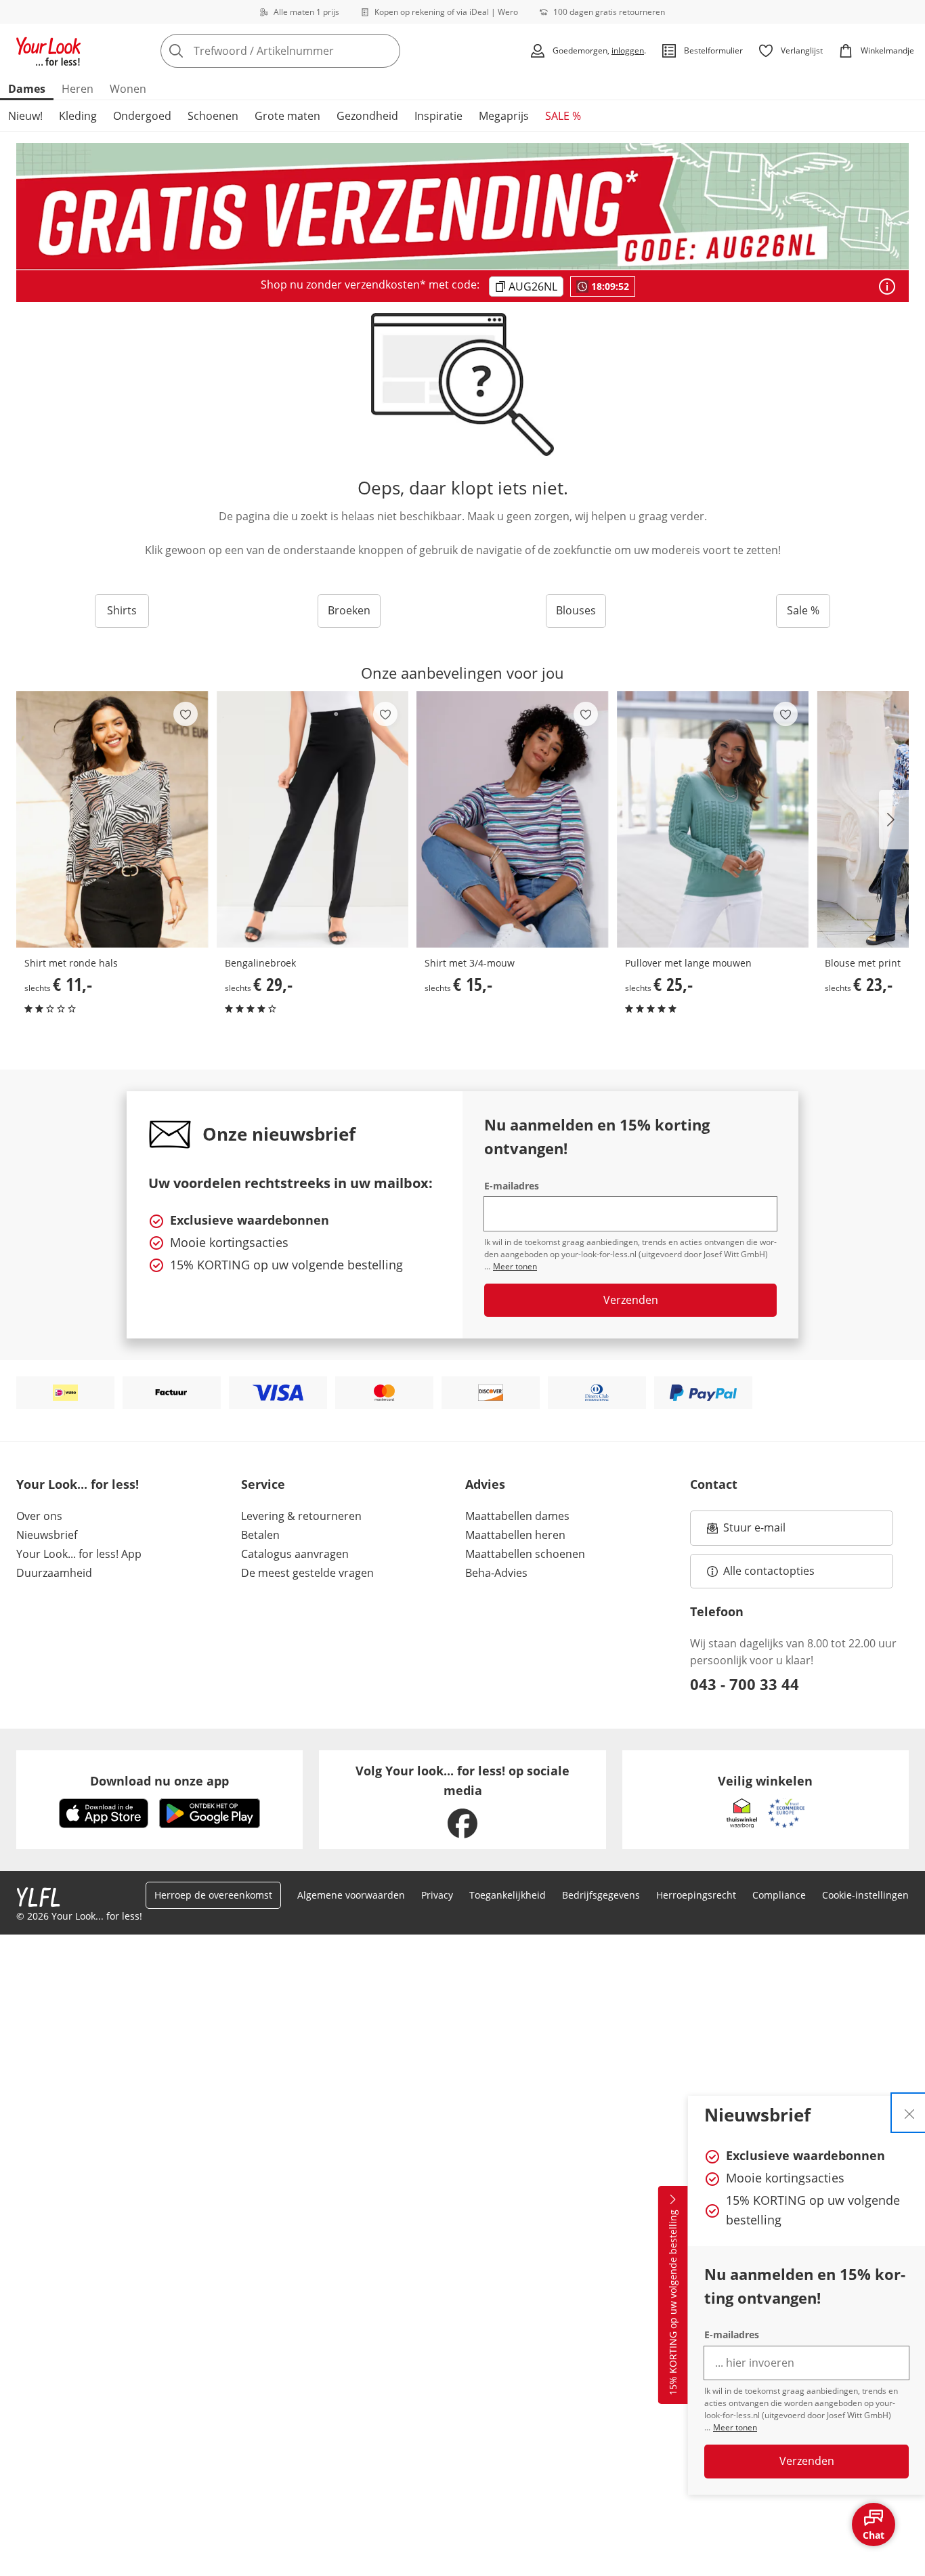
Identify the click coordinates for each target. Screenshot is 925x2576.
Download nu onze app (159, 1781)
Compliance (779, 1895)
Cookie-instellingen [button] (865, 1895)
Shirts (122, 610)
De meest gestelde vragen (307, 1573)
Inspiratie (438, 116)
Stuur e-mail (754, 1532)
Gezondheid (367, 116)
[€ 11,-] (112, 819)
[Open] (887, 287)
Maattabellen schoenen (525, 1554)
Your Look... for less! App (79, 1554)
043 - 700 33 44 (745, 1684)
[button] (894, 820)
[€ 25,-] (713, 819)
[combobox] (310, 51)
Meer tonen (735, 2427)
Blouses (576, 610)
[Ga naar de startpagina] (49, 51)
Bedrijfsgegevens (601, 1895)
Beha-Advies (496, 1573)
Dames (27, 89)
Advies (485, 1484)
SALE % (563, 116)
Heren (78, 89)
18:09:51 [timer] (610, 286)
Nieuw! (25, 116)
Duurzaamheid (54, 1573)
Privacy (437, 1895)
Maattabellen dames (517, 1516)
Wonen (128, 89)
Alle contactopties (769, 1571)
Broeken (349, 610)
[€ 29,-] (313, 819)
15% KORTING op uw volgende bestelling (673, 2303)
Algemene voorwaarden (351, 1895)
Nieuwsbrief (47, 1535)
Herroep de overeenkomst (213, 1895)
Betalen (260, 1535)
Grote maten (287, 116)
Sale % (803, 610)
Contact (714, 1484)
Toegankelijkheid (508, 1895)
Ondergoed (142, 116)
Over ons (39, 1516)
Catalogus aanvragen (295, 1554)
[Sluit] (909, 2113)
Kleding (78, 116)
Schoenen (213, 116)
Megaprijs (504, 116)
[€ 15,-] (513, 819)
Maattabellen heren (515, 1535)
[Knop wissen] (386, 51)
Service (263, 1484)
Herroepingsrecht (696, 1895)
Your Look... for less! (78, 1484)
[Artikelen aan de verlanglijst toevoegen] (186, 714)
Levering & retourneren (301, 1516)
